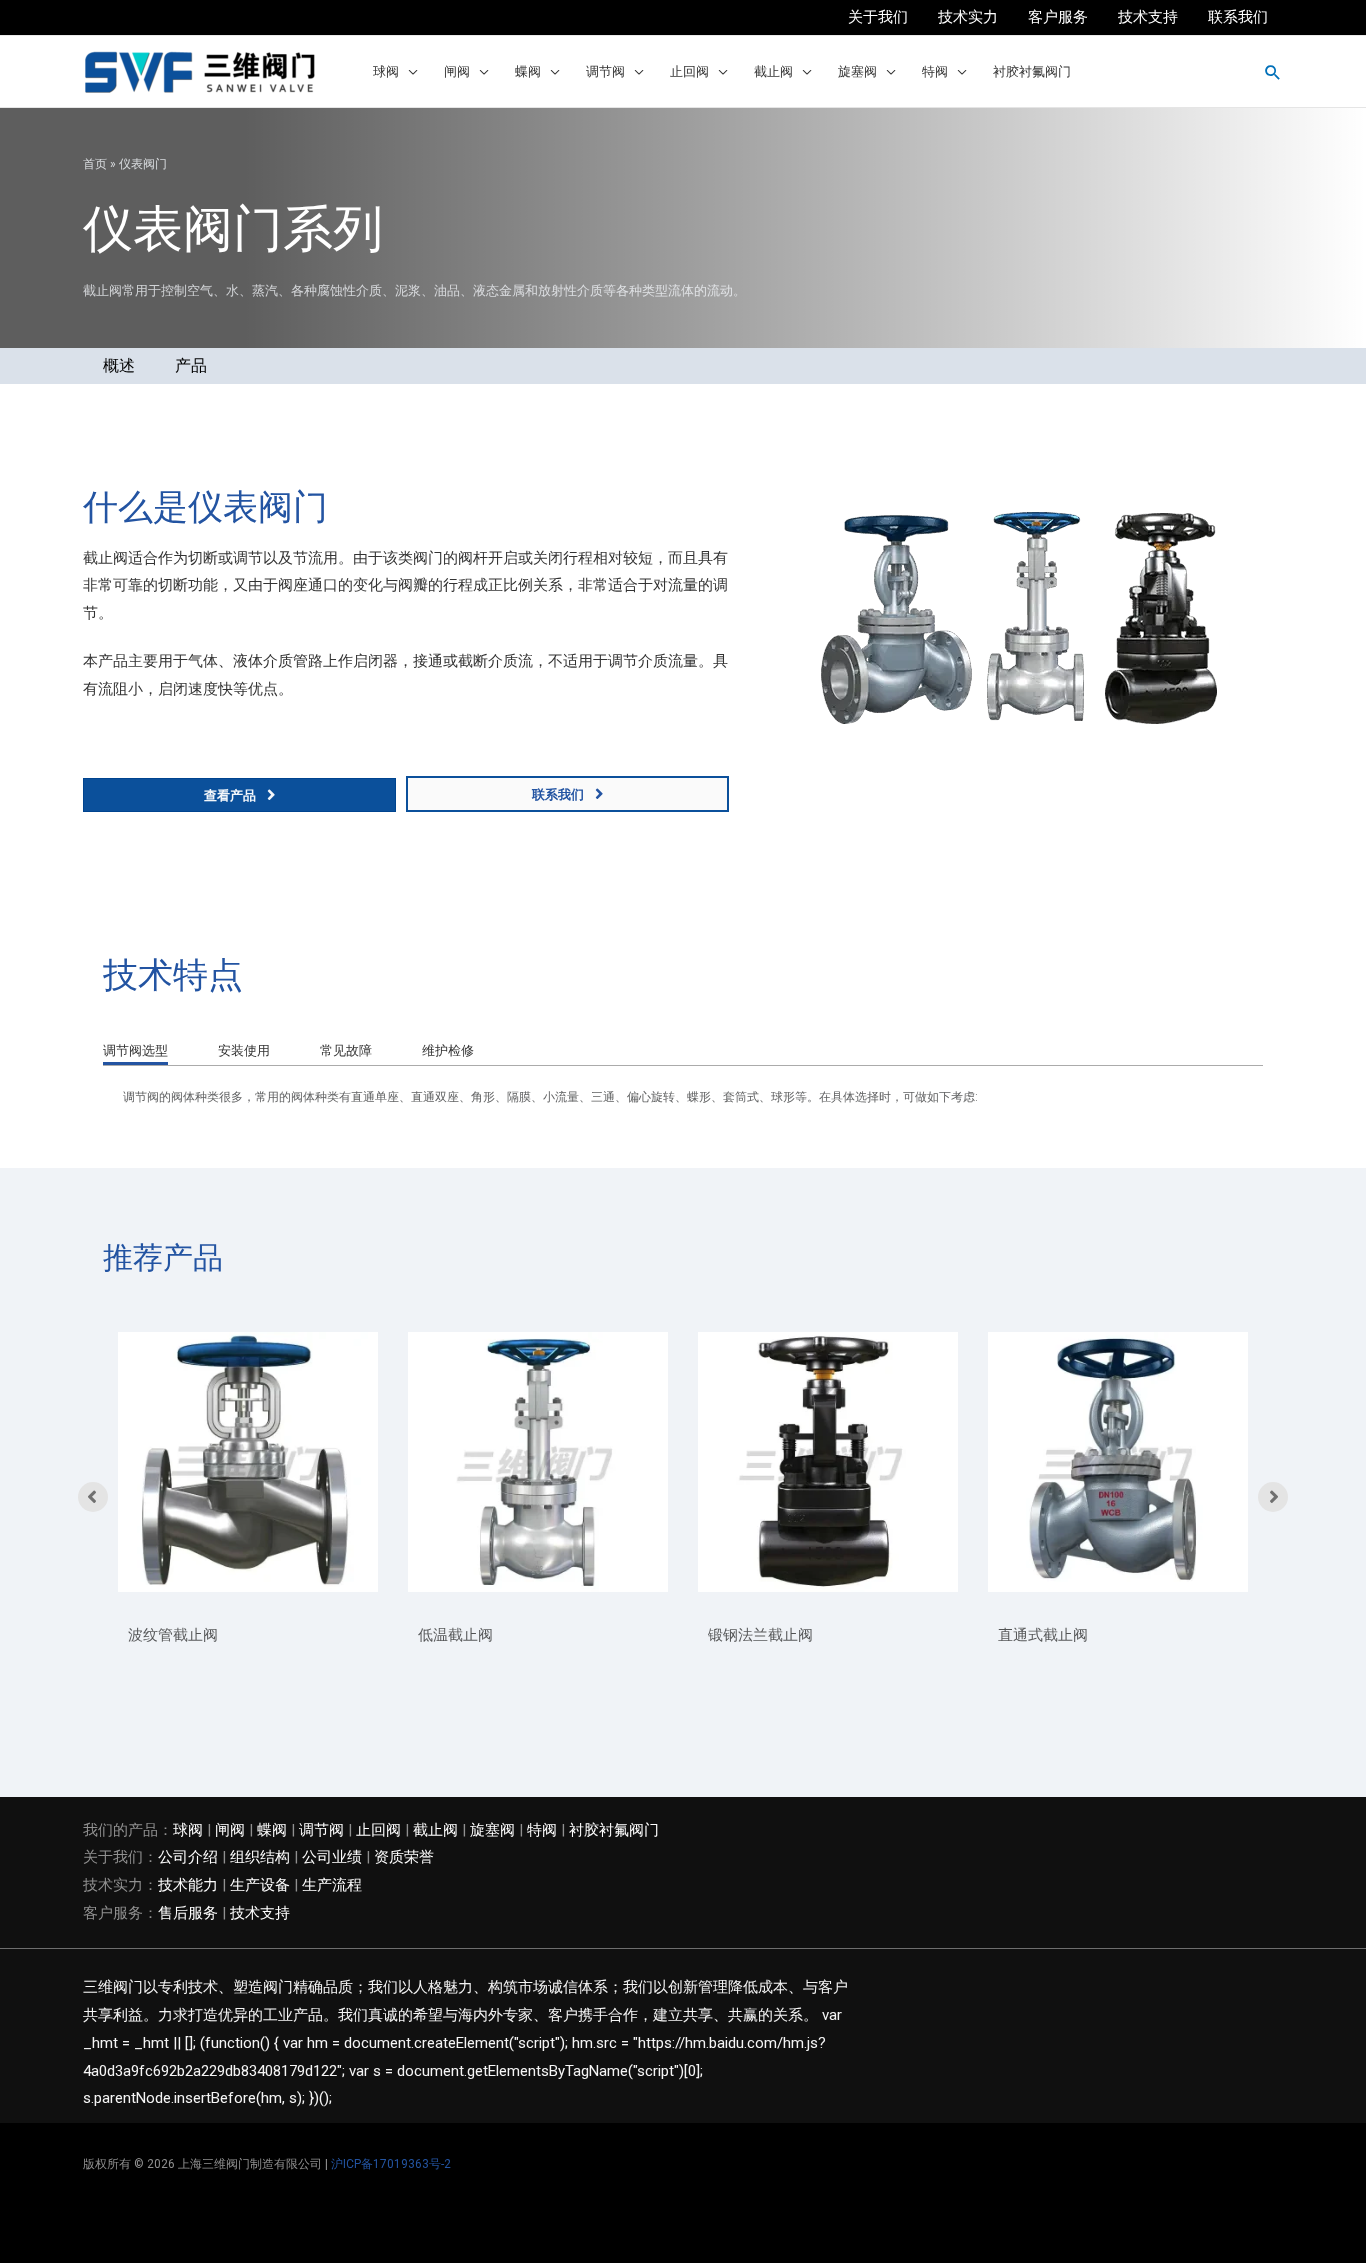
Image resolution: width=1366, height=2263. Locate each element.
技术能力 (188, 1885)
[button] (1273, 72)
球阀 (386, 71)
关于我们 (878, 17)
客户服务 (1058, 17)
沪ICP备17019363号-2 (391, 2164)
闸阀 (457, 71)
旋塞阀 (857, 71)
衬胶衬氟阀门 (1032, 71)
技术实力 (968, 17)
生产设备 (260, 1885)
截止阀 (773, 71)
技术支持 (1148, 17)
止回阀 (689, 71)
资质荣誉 (404, 1857)
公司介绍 (188, 1857)
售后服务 (188, 1913)
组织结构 (260, 1857)
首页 (95, 164)
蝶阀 (528, 71)
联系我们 (1238, 17)
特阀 (935, 71)
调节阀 (605, 71)
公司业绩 (332, 1857)
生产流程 (332, 1885)
